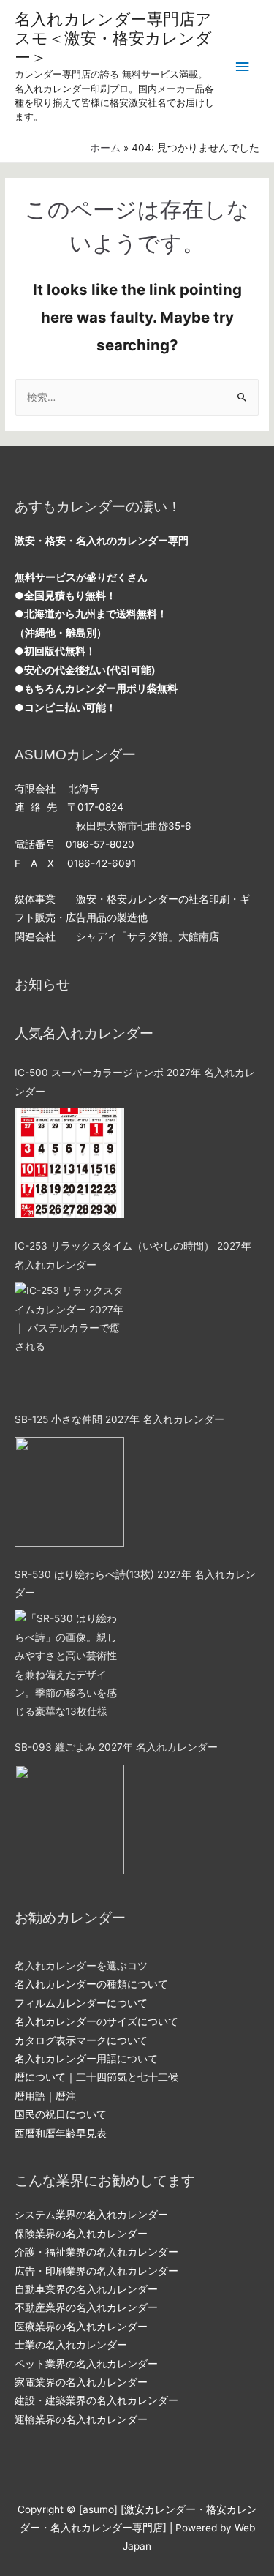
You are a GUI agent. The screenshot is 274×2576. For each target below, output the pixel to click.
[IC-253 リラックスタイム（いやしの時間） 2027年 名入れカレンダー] (69, 1337)
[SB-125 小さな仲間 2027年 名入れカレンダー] (69, 1492)
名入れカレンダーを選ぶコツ (81, 1966)
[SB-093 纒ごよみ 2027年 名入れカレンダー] (69, 1820)
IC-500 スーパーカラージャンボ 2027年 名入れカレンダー (135, 1082)
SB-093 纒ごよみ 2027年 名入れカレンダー (116, 1747)
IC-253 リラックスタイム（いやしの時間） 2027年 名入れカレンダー (133, 1255)
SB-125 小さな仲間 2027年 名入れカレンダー (119, 1419)
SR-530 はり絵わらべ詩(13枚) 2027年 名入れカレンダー (135, 1584)
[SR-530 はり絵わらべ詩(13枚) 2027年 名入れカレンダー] (69, 1664)
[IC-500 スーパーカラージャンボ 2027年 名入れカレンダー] (69, 1163)
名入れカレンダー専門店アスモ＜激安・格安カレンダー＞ (113, 39)
